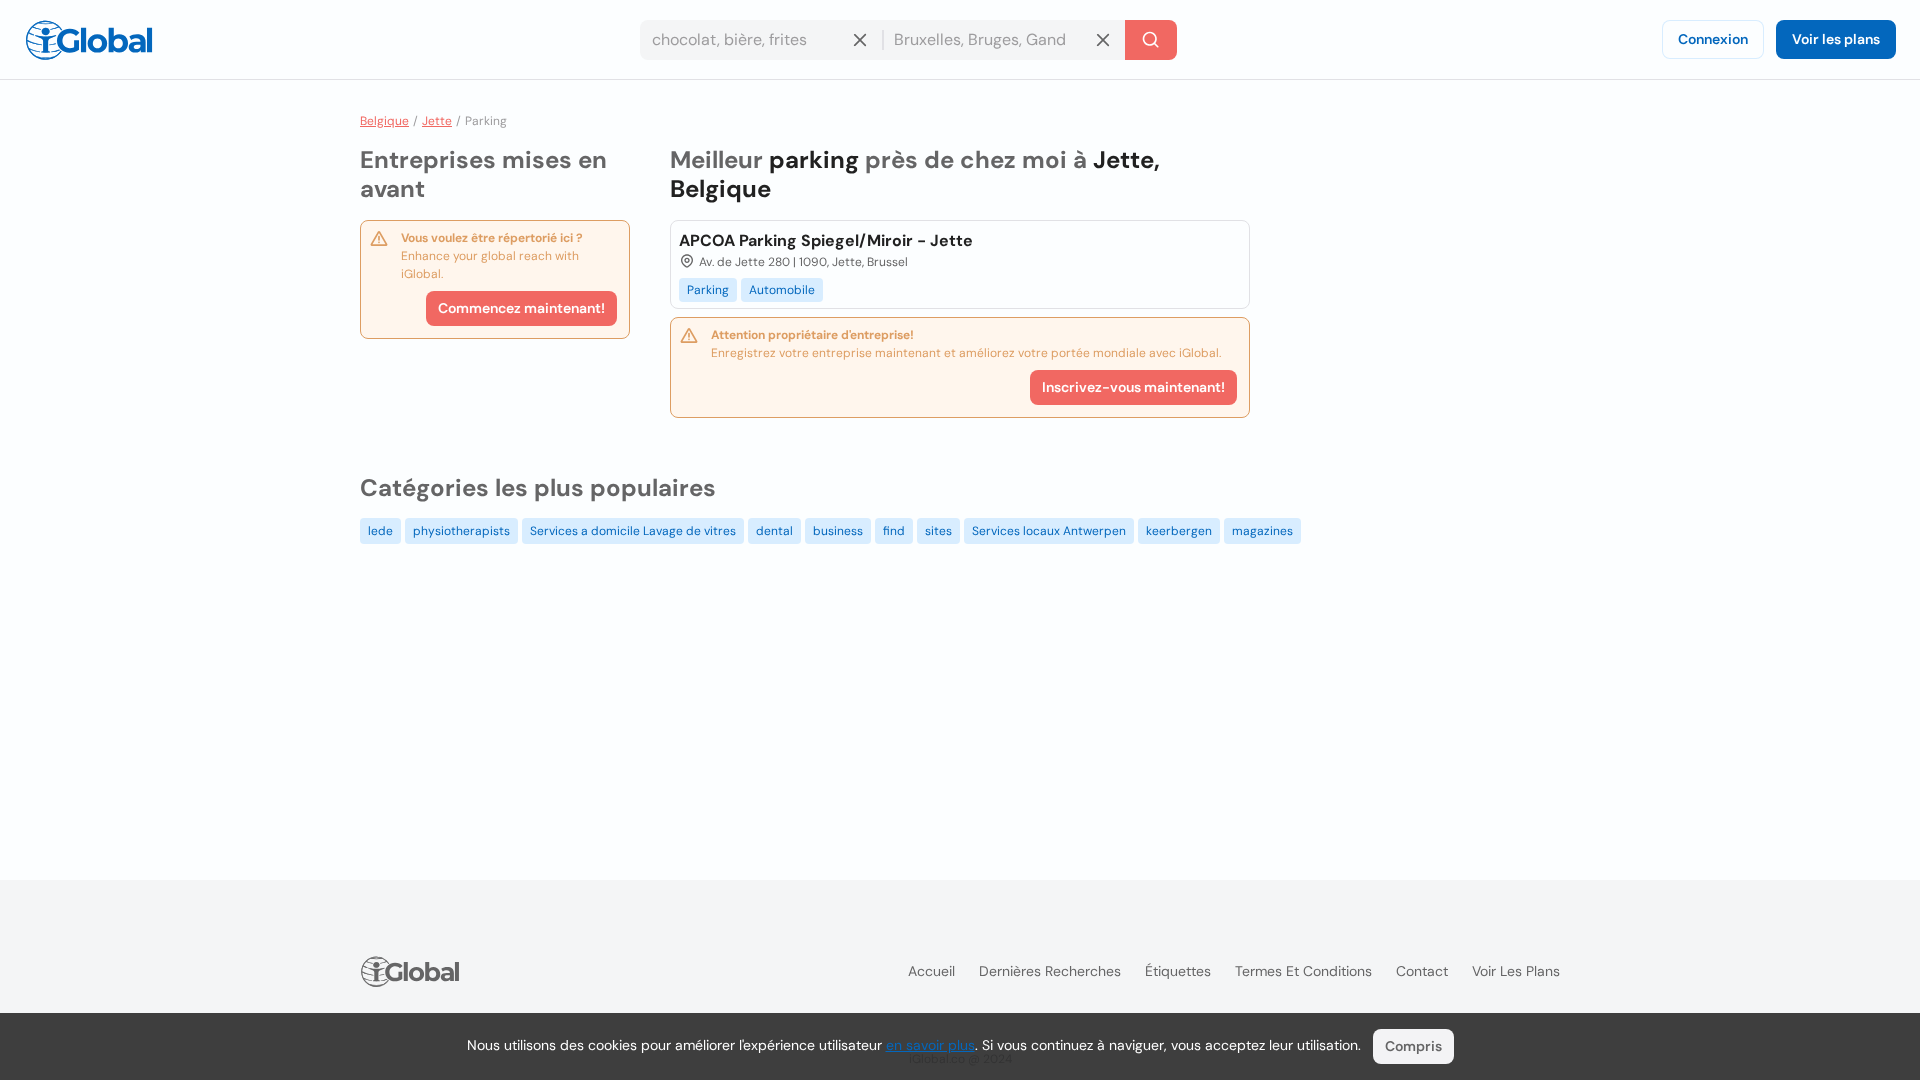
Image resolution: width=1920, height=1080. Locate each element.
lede (380, 531)
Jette (437, 121)
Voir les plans (1836, 39)
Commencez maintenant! (521, 308)
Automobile (782, 290)
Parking (708, 290)
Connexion (1713, 39)
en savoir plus (930, 1045)
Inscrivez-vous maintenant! (1133, 387)
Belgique (384, 121)
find (894, 531)
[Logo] (89, 40)
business (838, 531)
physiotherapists (461, 531)
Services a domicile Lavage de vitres (633, 531)
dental (774, 531)
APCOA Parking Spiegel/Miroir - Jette (826, 240)
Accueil (931, 971)
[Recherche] (1151, 40)
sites (938, 531)
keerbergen (1179, 531)
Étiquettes (1178, 971)
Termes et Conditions (1303, 971)
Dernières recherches (1050, 971)
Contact (1422, 971)
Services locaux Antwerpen (1049, 531)
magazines (1262, 531)
